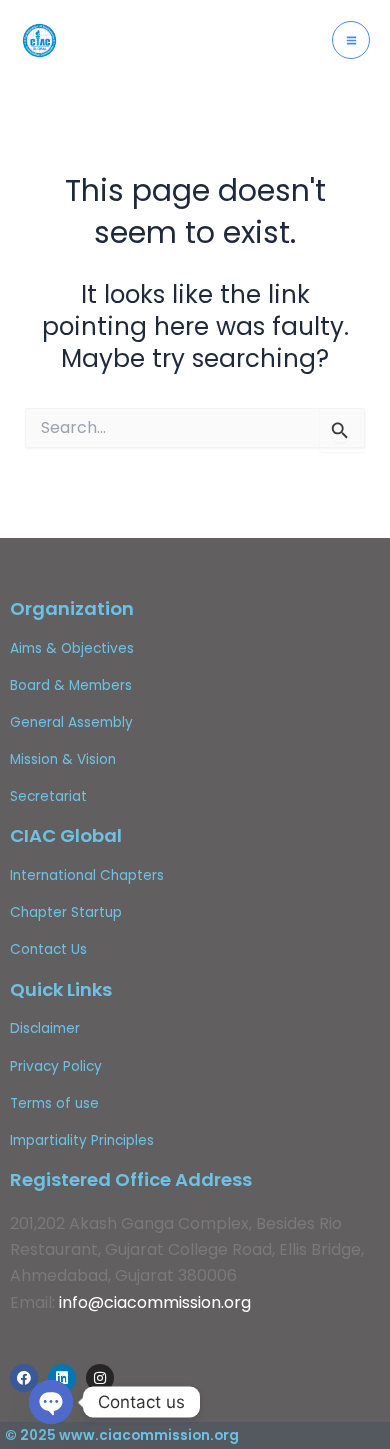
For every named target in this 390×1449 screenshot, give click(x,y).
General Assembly (71, 722)
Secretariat (48, 796)
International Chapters (87, 875)
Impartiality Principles (82, 1140)
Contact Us (48, 949)
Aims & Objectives (72, 648)
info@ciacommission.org (155, 1302)
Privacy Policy (56, 1066)
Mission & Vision (63, 759)
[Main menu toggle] (351, 40)
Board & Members (71, 685)
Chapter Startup (66, 912)
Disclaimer (45, 1028)
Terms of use (54, 1103)
